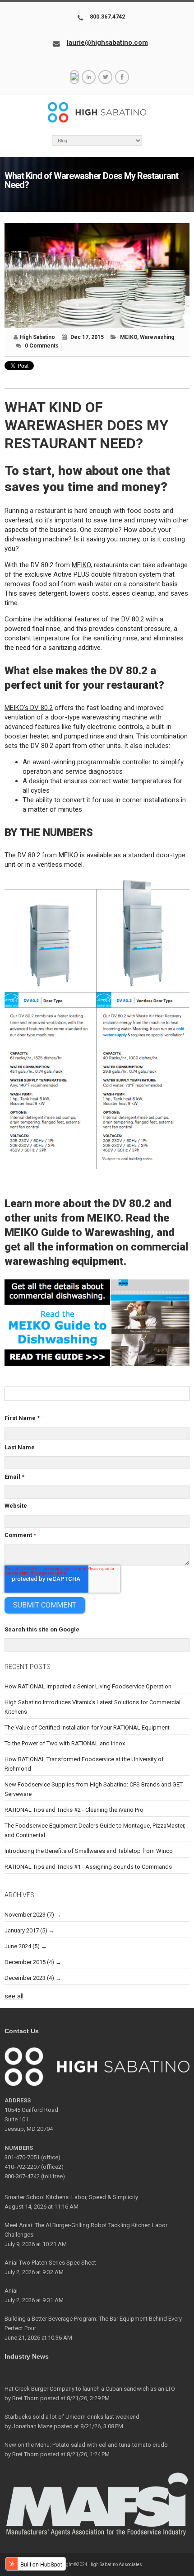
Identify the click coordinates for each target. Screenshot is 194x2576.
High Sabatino (37, 337)
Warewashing (157, 337)
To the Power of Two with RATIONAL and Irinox (65, 1743)
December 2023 (29, 1978)
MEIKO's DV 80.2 (29, 708)
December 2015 (29, 1962)
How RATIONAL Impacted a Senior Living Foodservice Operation (88, 1686)
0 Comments (42, 346)
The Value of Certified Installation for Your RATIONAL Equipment (87, 1728)
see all (14, 1996)
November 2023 (29, 1915)
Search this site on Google (42, 1629)
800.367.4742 (107, 16)
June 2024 (22, 1946)
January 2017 (26, 1930)
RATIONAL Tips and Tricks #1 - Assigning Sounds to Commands (88, 1867)
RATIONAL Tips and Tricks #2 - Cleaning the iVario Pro (74, 1810)
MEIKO (129, 337)
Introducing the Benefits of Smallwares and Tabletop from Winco (89, 1851)
